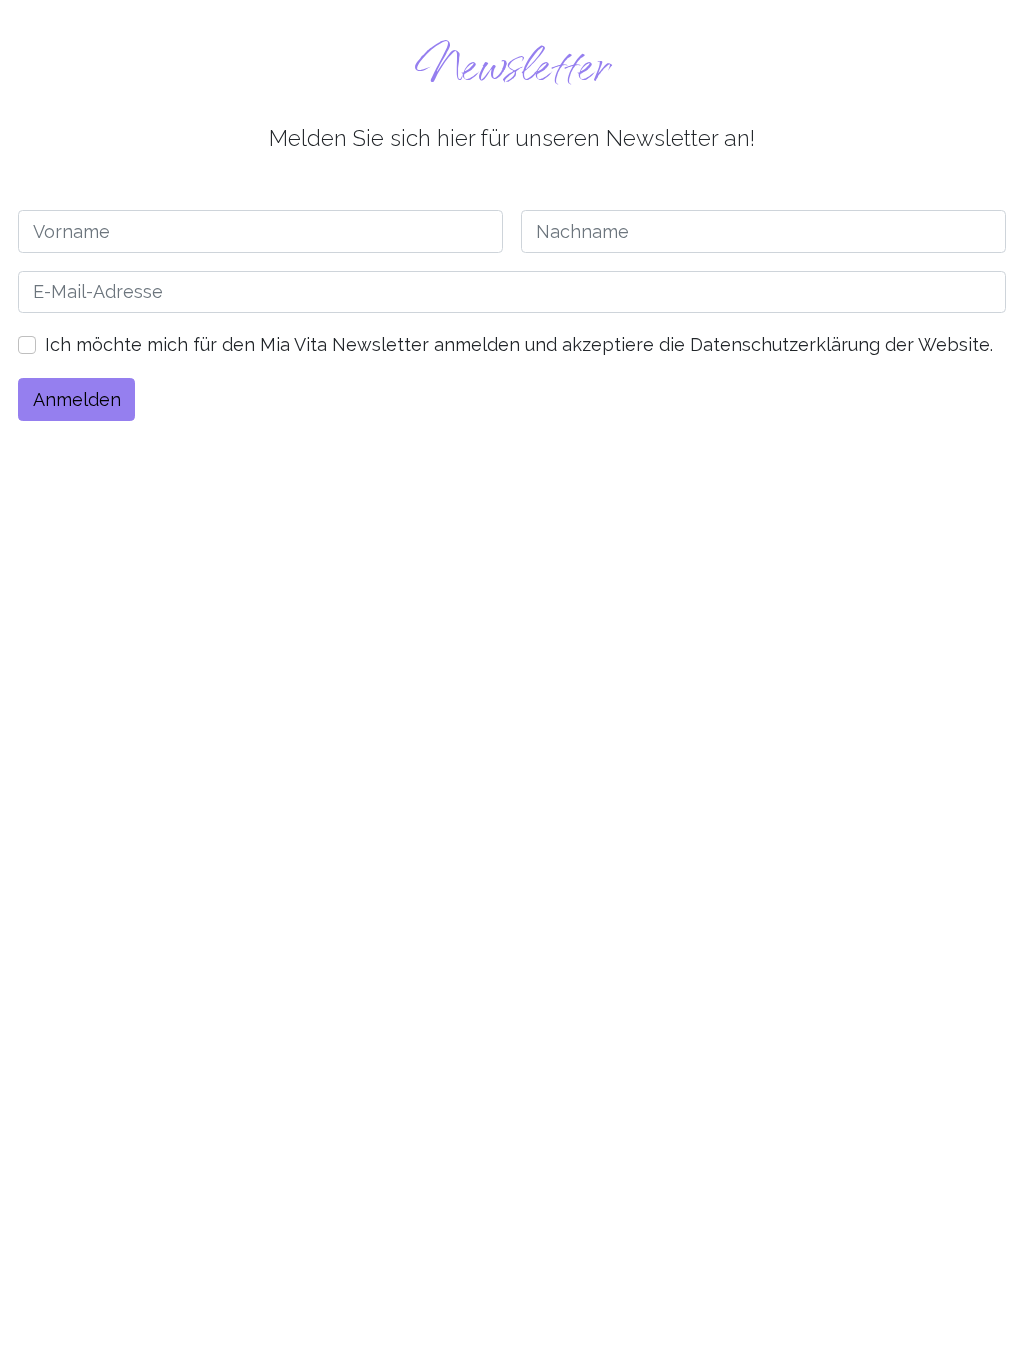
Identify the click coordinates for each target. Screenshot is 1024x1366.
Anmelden (77, 399)
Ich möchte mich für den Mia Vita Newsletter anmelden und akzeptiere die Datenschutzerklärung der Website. (519, 344)
